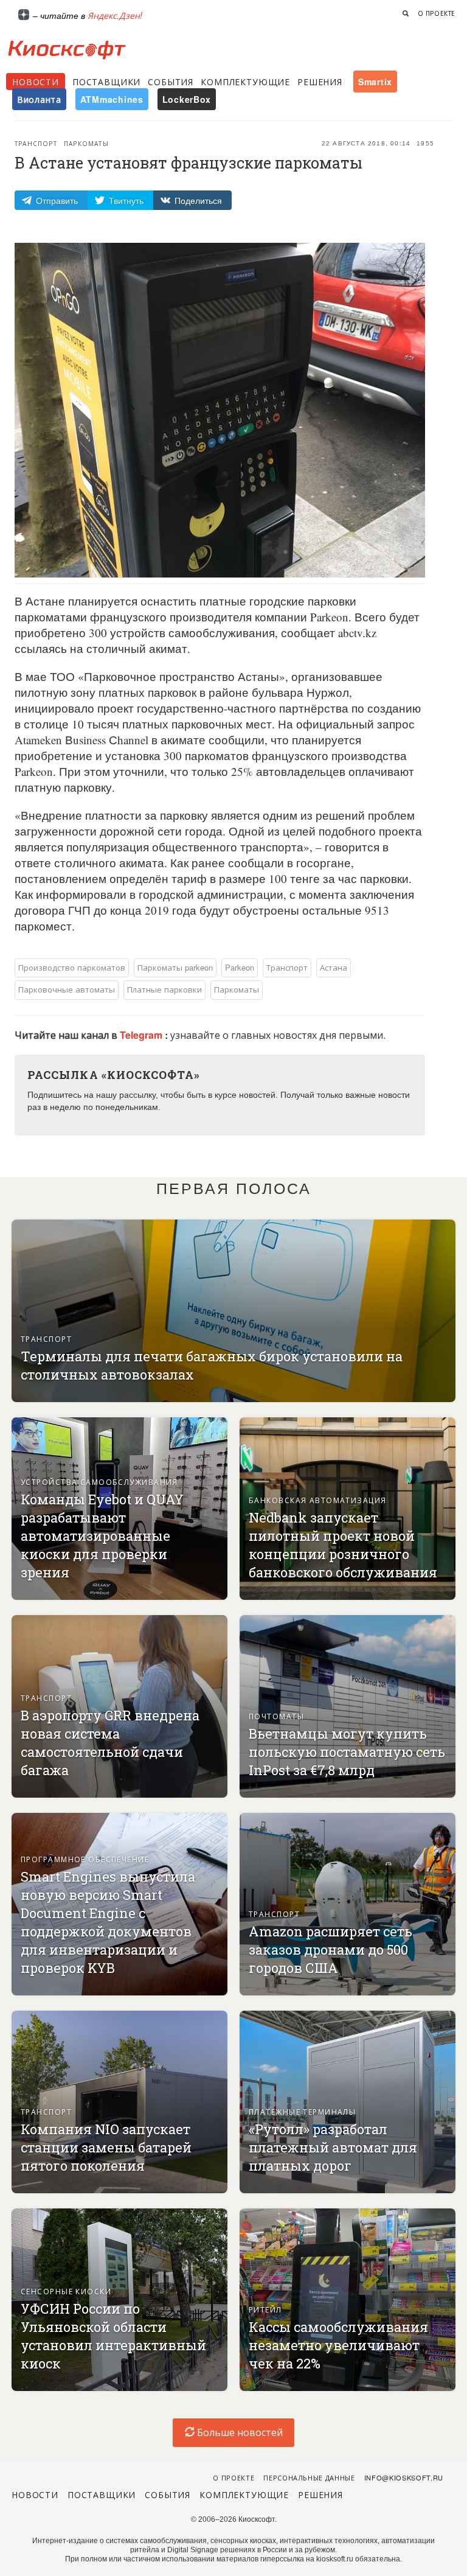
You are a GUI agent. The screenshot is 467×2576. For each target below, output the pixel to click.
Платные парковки (164, 989)
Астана (334, 967)
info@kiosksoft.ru (404, 2477)
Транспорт (36, 144)
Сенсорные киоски (66, 2291)
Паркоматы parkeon (175, 967)
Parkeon (240, 967)
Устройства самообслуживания (99, 1482)
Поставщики (106, 82)
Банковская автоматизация (318, 1500)
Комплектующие (245, 82)
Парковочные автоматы (67, 989)
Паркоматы (86, 144)
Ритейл (265, 2309)
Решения (320, 82)
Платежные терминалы (302, 2111)
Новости (36, 82)
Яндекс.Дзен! (115, 15)
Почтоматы (276, 1716)
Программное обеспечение (85, 1859)
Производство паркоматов (72, 967)
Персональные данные (309, 2477)
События (171, 82)
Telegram (142, 1035)
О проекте (437, 13)
